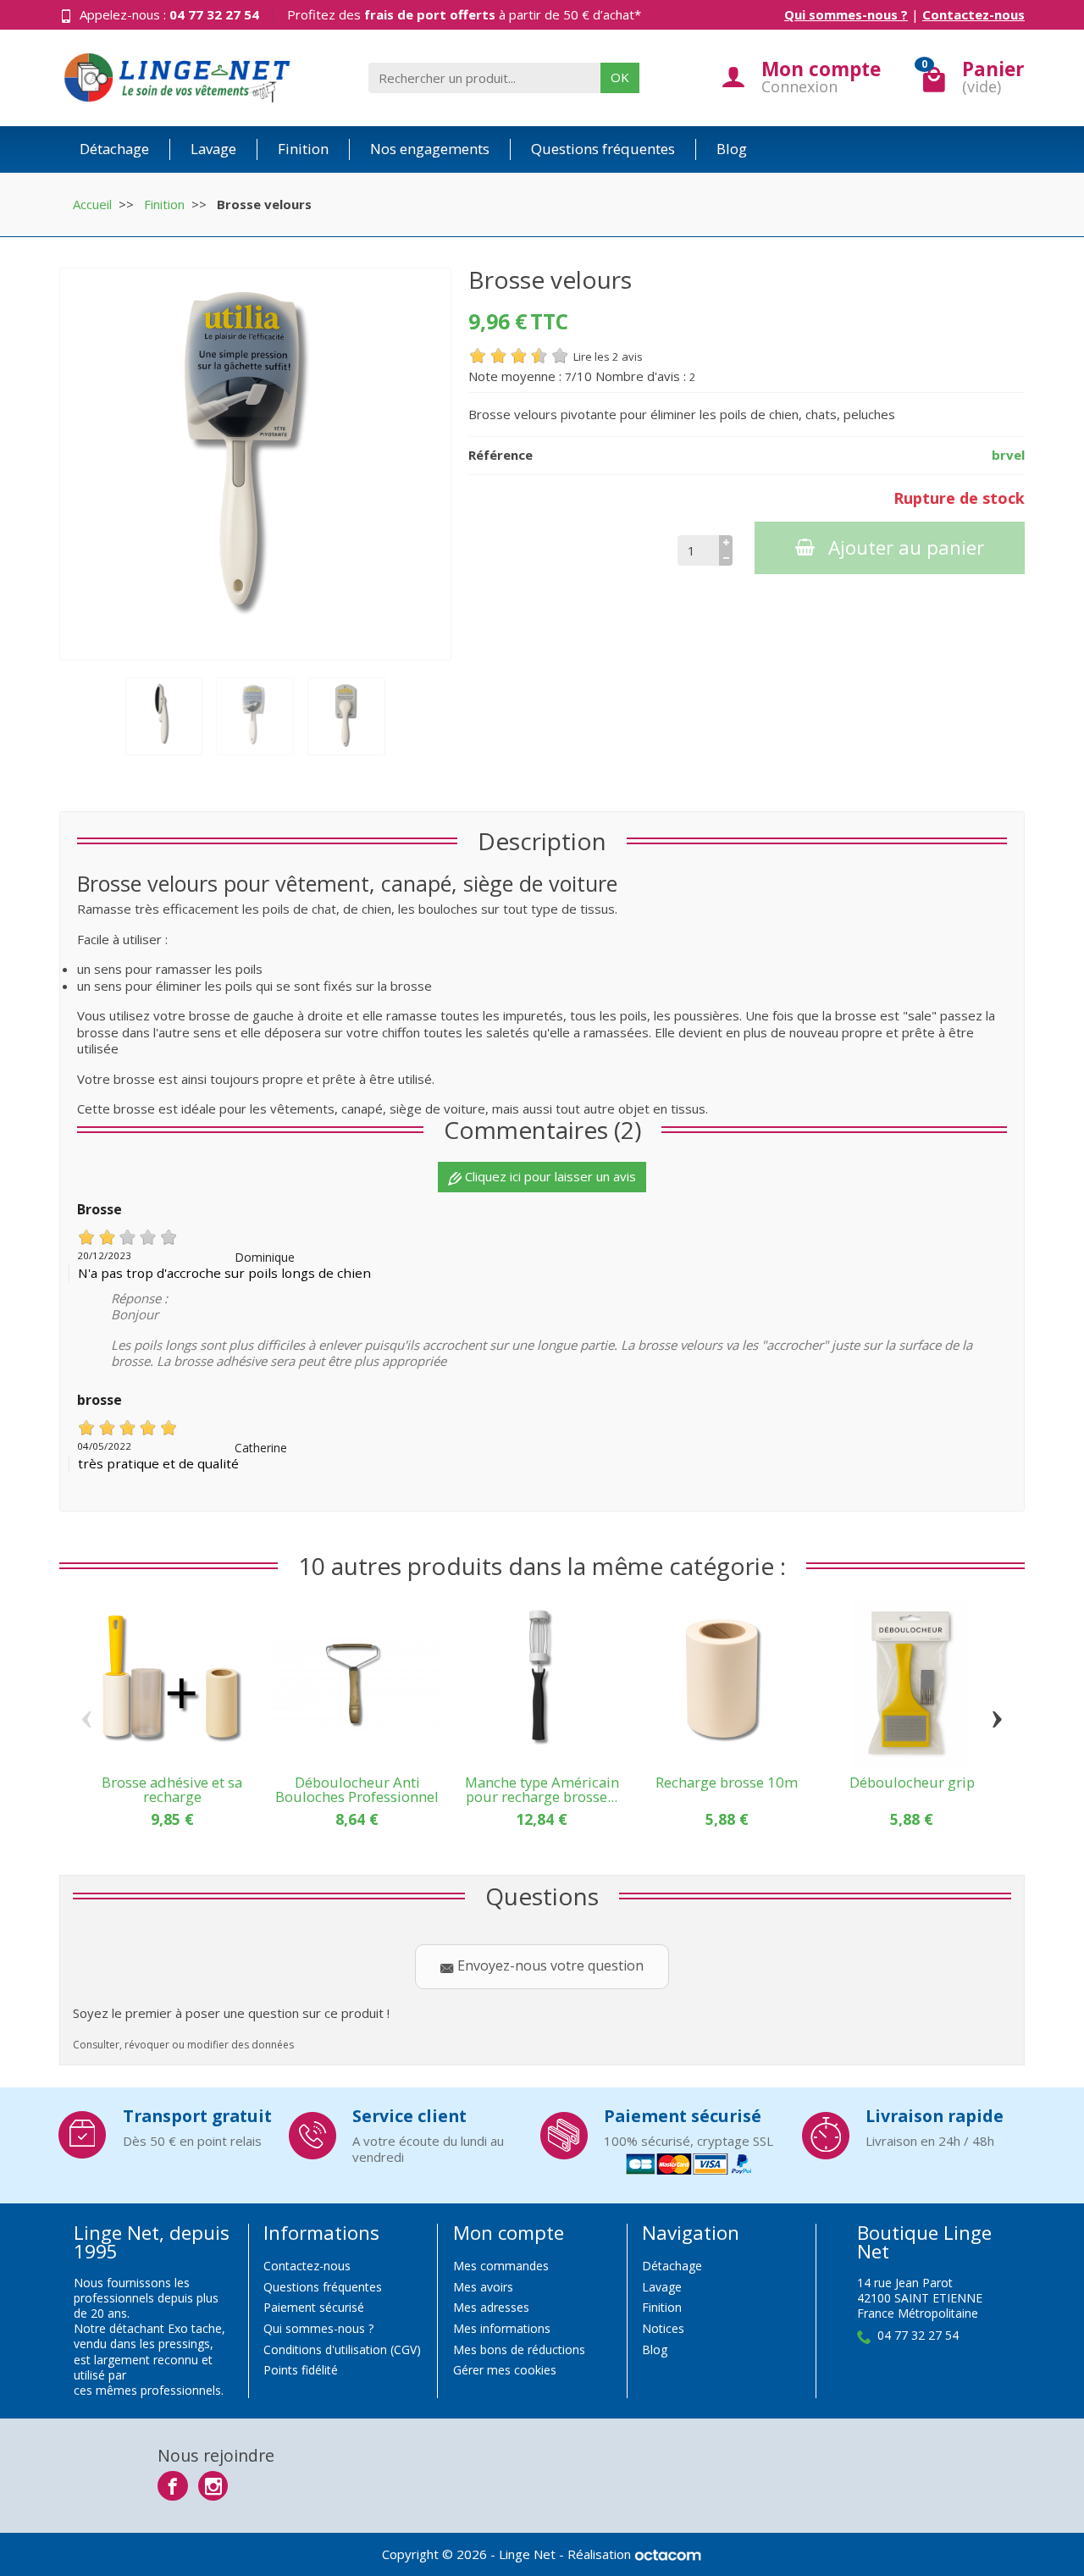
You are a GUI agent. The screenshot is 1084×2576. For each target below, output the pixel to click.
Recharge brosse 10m (727, 1782)
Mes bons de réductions (519, 2349)
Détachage (114, 149)
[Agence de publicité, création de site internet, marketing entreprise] (668, 2554)
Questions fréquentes (603, 149)
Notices (663, 2328)
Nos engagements (430, 149)
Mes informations (502, 2328)
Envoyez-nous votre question (549, 1965)
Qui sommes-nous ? (846, 14)
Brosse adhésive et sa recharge (172, 1789)
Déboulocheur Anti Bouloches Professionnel (357, 1789)
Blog (732, 149)
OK (620, 77)
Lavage (213, 149)
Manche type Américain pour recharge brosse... (542, 1789)
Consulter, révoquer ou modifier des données (183, 2045)
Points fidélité (301, 2370)
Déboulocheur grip (912, 1782)
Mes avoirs (483, 2287)
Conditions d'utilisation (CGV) (342, 2349)
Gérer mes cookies (505, 2370)
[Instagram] (213, 2486)
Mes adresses (491, 2307)
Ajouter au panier (906, 547)
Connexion (799, 86)
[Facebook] (172, 2486)
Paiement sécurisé (314, 2307)
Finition (303, 149)
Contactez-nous (973, 14)
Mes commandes (501, 2266)
